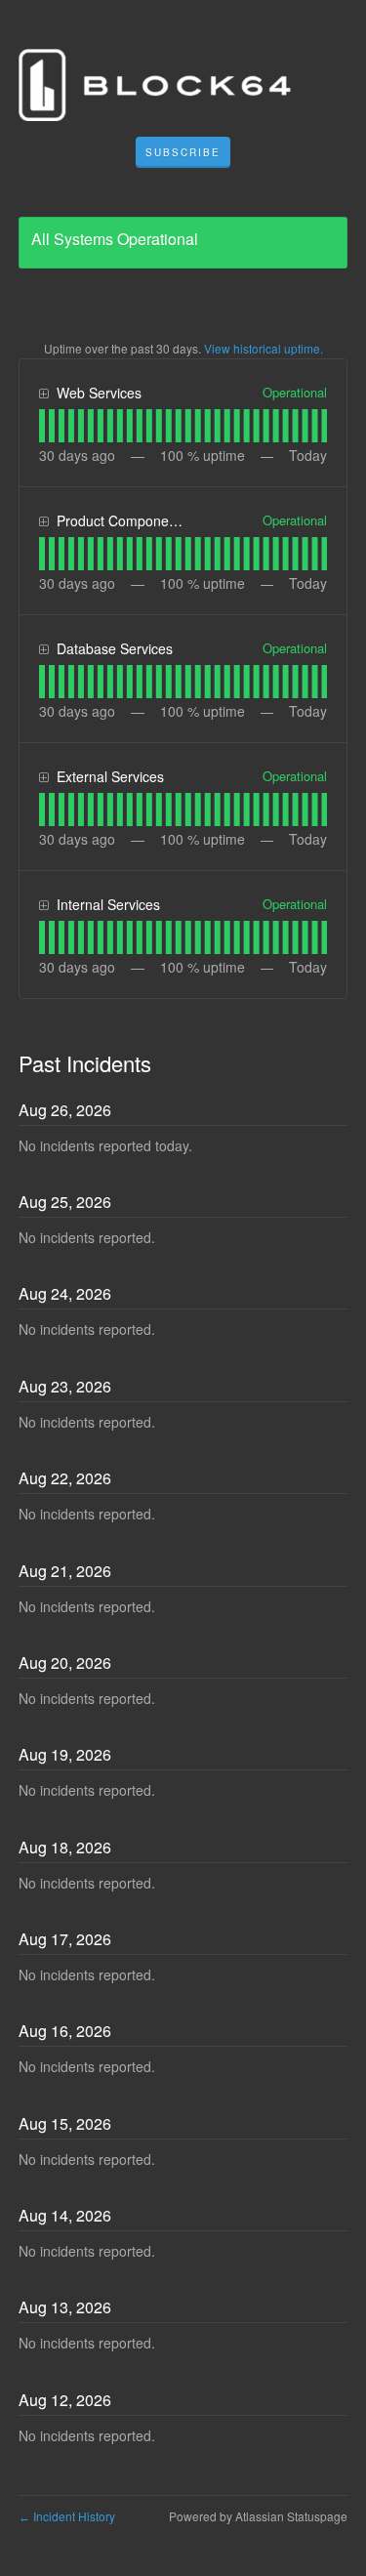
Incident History (67, 2516)
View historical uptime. (264, 348)
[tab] (42, 426)
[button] (183, 152)
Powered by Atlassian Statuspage (258, 2516)
